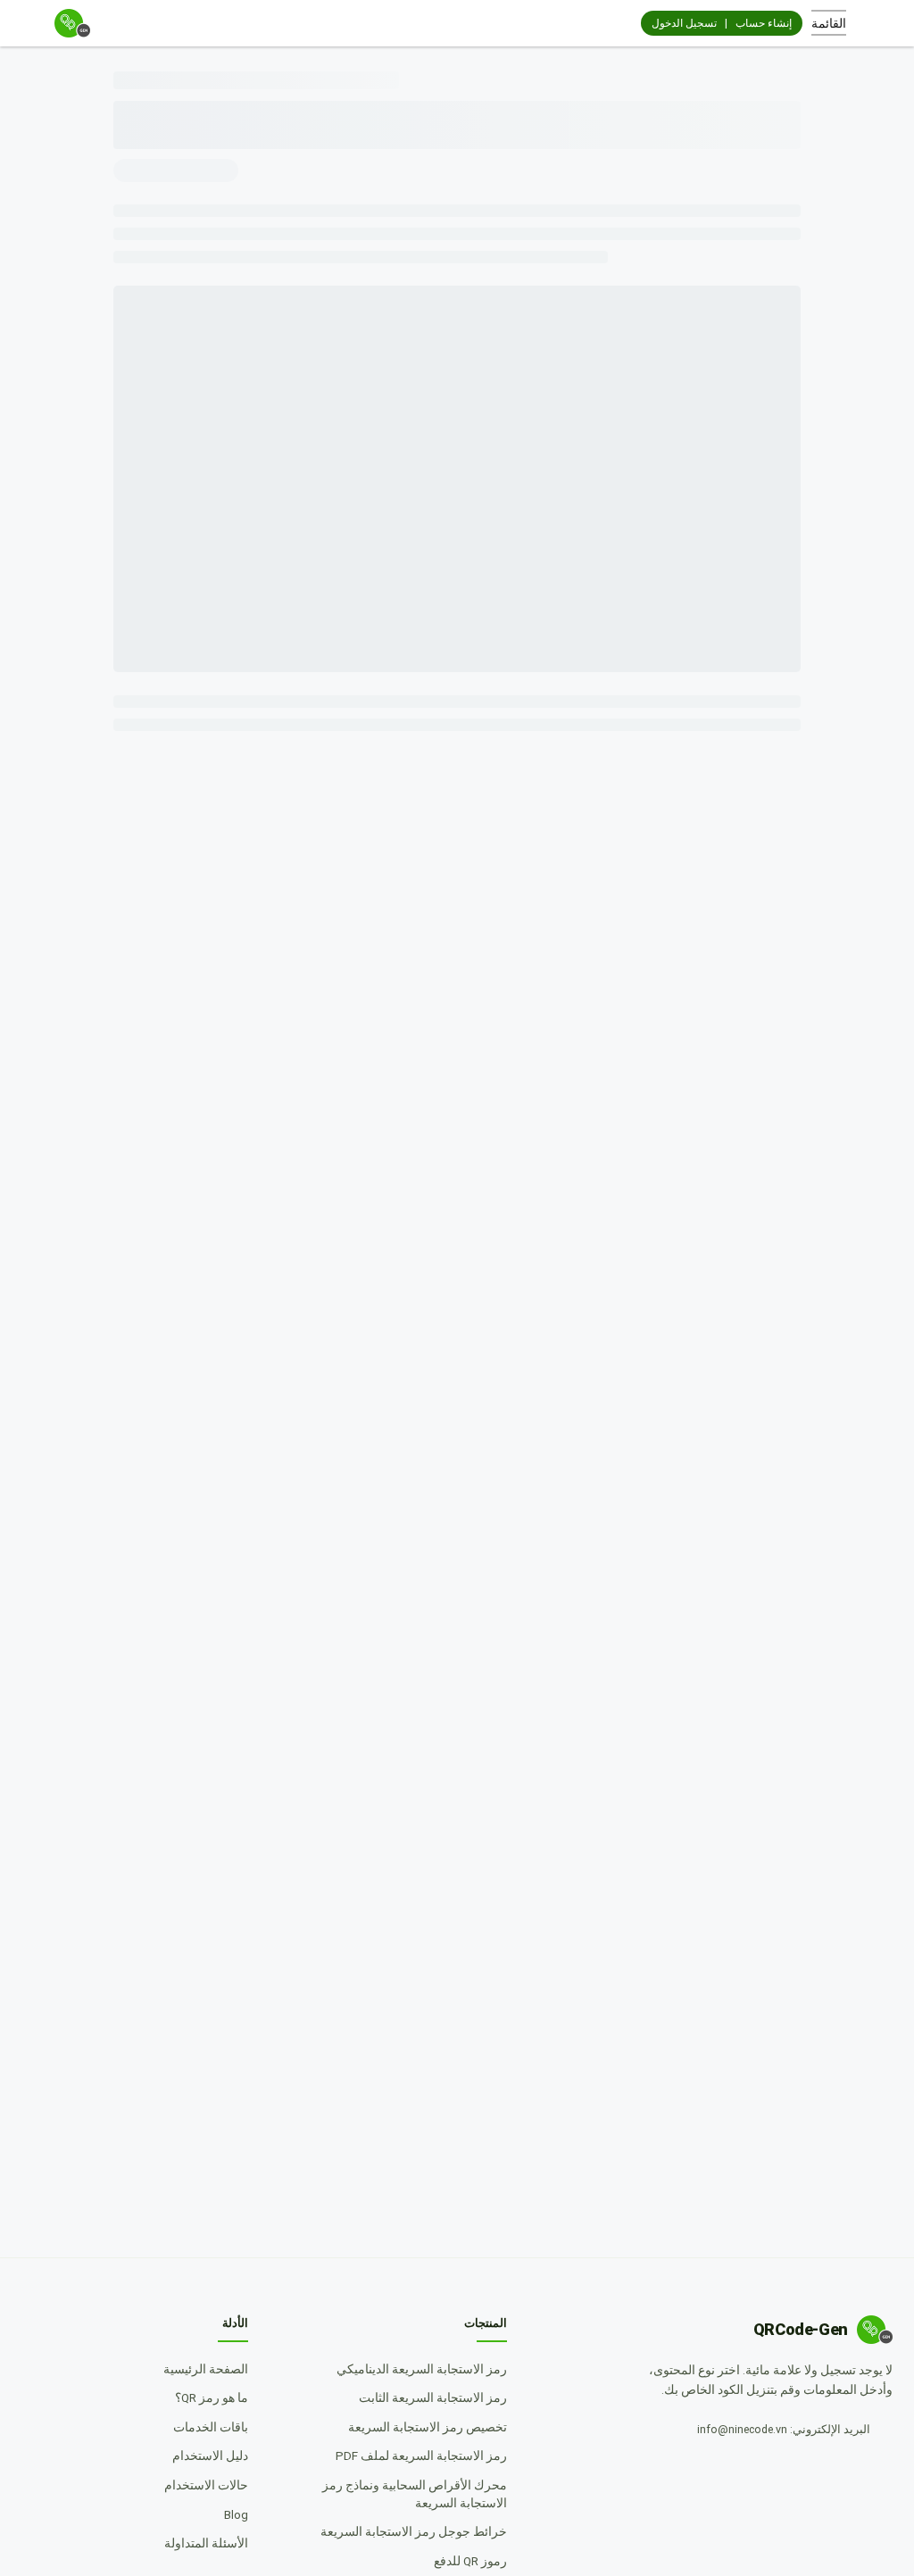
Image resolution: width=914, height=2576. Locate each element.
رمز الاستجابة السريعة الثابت (427, 2397)
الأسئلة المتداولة (200, 2543)
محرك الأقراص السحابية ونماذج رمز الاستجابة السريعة (395, 2494)
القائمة (829, 23)
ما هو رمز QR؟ (205, 2397)
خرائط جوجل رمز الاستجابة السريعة (407, 2531)
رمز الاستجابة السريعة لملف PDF (415, 2456)
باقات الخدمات (204, 2427)
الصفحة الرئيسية (199, 2369)
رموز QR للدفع (464, 2561)
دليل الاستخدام (204, 2456)
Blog (230, 2514)
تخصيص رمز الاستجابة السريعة (421, 2427)
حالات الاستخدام (200, 2485)
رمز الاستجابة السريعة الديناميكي (415, 2369)
